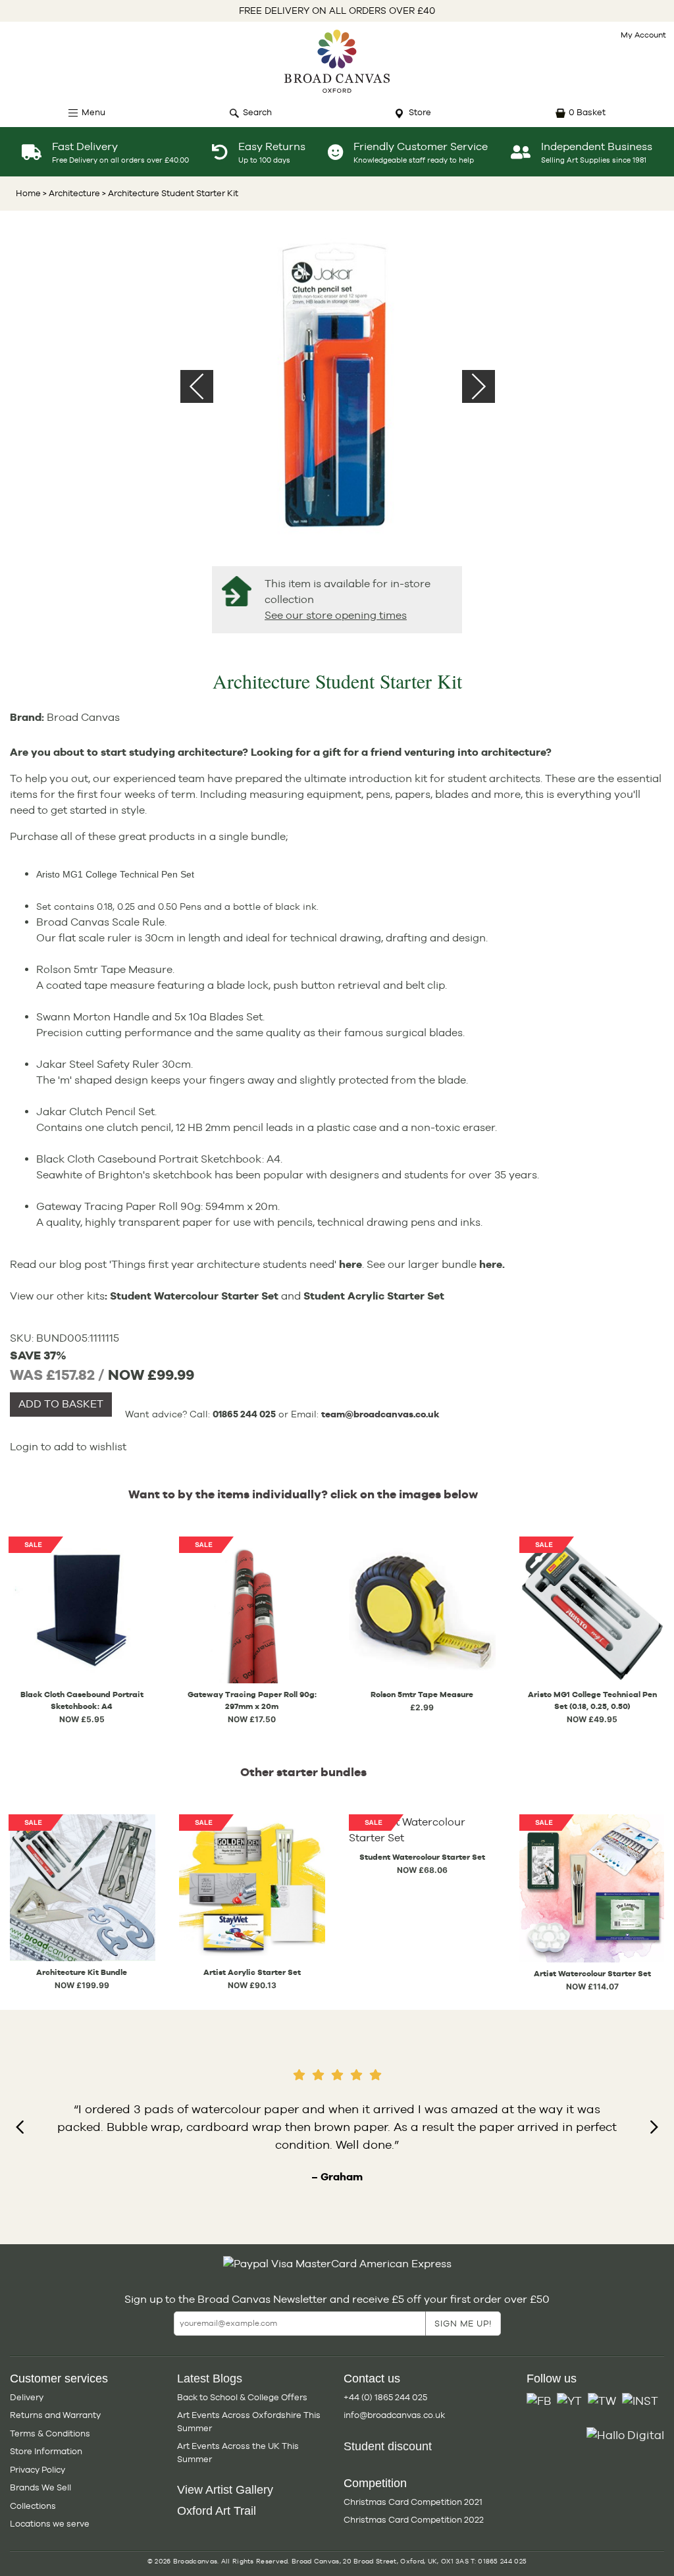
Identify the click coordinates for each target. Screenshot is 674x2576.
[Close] (486, 1135)
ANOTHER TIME (337, 1410)
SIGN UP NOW (337, 1360)
